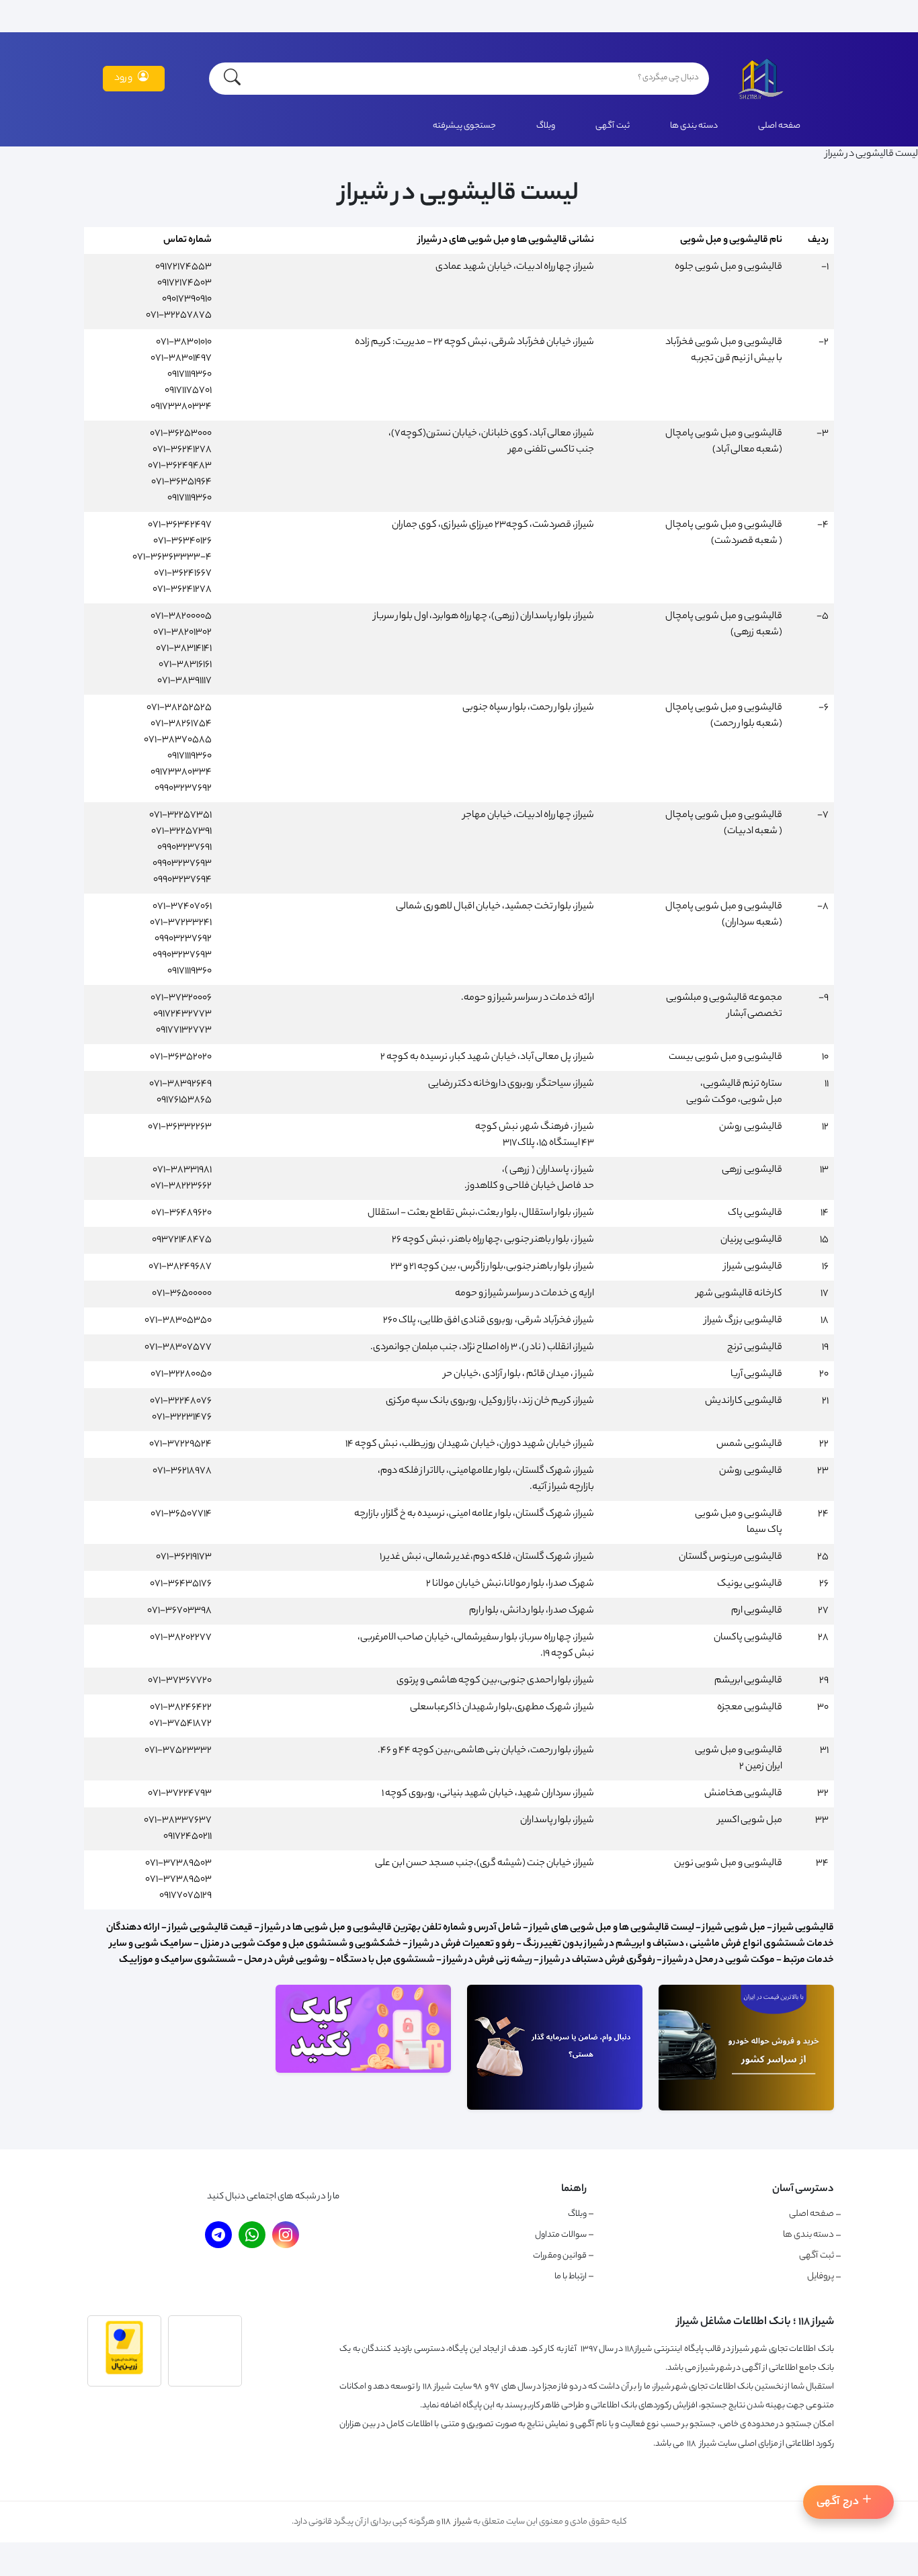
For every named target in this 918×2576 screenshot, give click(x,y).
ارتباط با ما (571, 2277)
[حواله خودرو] (746, 2109)
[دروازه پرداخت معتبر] (124, 2373)
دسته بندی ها (694, 126)
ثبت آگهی (613, 126)
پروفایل (821, 2277)
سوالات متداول (561, 2235)
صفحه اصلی (779, 126)
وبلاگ (546, 126)
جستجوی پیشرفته (464, 126)
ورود (123, 79)
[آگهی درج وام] (555, 2108)
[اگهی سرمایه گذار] (363, 2071)
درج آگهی (838, 2502)
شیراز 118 (457, 2522)
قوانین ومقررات (560, 2256)
